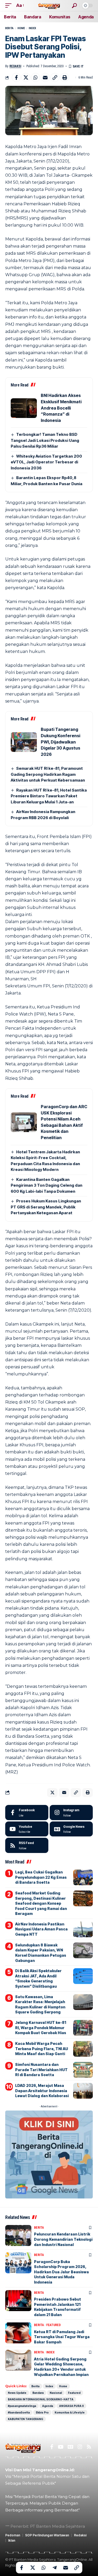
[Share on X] (26, 77)
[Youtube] (27, 1829)
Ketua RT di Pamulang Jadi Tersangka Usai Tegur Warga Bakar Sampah (62, 2337)
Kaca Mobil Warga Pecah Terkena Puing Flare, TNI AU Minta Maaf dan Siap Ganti (42, 2049)
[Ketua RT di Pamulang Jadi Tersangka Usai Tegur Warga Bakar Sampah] (18, 2333)
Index (32, 28)
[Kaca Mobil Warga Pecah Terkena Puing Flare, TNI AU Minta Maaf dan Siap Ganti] (83, 2049)
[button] (10, 5)
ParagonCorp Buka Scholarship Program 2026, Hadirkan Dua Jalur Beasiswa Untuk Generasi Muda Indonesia (61, 2272)
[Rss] (89, 2447)
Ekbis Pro (42, 2412)
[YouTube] (60, 2447)
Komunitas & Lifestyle (70, 2412)
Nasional (56, 2393)
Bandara (38, 2393)
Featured (53, 2325)
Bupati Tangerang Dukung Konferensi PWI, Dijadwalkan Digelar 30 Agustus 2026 (60, 742)
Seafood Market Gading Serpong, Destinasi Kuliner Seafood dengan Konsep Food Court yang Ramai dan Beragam (41, 1903)
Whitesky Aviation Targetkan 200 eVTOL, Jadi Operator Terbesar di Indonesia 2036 (46, 462)
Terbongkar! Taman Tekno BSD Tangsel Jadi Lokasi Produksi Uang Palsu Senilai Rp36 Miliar (45, 440)
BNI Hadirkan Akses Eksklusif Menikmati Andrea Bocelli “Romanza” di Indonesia (61, 408)
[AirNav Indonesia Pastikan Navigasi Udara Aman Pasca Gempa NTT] (83, 1929)
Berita (9, 28)
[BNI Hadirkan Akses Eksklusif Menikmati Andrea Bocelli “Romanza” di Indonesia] (24, 408)
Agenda (48, 2406)
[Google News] (71, 1829)
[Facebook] (27, 1813)
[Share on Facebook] (16, 77)
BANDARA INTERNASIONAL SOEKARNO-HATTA (41, 2399)
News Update (17, 2393)
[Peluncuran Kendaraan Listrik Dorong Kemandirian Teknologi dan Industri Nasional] (18, 2235)
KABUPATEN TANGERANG (25, 2419)
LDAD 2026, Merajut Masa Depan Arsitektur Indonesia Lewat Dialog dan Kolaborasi (42, 2091)
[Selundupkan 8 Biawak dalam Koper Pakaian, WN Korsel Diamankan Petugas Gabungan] (83, 1950)
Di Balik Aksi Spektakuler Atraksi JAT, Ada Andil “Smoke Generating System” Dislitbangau (38, 1978)
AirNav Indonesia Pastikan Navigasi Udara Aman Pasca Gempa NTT (41, 1929)
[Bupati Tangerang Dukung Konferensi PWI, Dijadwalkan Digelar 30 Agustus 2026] (24, 742)
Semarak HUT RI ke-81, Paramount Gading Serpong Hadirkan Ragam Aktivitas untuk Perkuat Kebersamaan (48, 774)
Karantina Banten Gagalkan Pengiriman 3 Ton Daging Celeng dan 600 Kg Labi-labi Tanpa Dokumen (47, 1185)
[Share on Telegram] (55, 2568)
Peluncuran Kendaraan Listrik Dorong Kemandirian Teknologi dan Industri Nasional (63, 2239)
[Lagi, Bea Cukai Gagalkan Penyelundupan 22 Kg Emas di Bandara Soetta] (83, 1877)
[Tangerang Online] (49, 5)
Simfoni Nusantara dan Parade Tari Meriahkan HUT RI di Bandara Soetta (41, 2070)
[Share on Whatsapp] (36, 77)
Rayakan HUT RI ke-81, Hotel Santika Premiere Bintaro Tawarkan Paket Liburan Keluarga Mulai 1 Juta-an (49, 796)
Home (21, 28)
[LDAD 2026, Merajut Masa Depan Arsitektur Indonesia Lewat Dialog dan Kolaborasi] (83, 2091)
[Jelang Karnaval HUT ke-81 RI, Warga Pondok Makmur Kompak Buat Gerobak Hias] (83, 2028)
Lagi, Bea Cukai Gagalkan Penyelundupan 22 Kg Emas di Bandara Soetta (41, 1877)
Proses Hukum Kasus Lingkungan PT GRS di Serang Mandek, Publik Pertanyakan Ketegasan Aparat (46, 1207)
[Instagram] (71, 1813)
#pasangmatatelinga (22, 2406)
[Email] (45, 77)
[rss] (27, 1845)
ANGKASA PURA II (71, 2406)
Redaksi (15, 66)
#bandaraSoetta (19, 2412)
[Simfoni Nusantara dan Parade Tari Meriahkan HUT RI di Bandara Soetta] (83, 2070)
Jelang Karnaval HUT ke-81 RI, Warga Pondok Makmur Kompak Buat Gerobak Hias (41, 2028)
